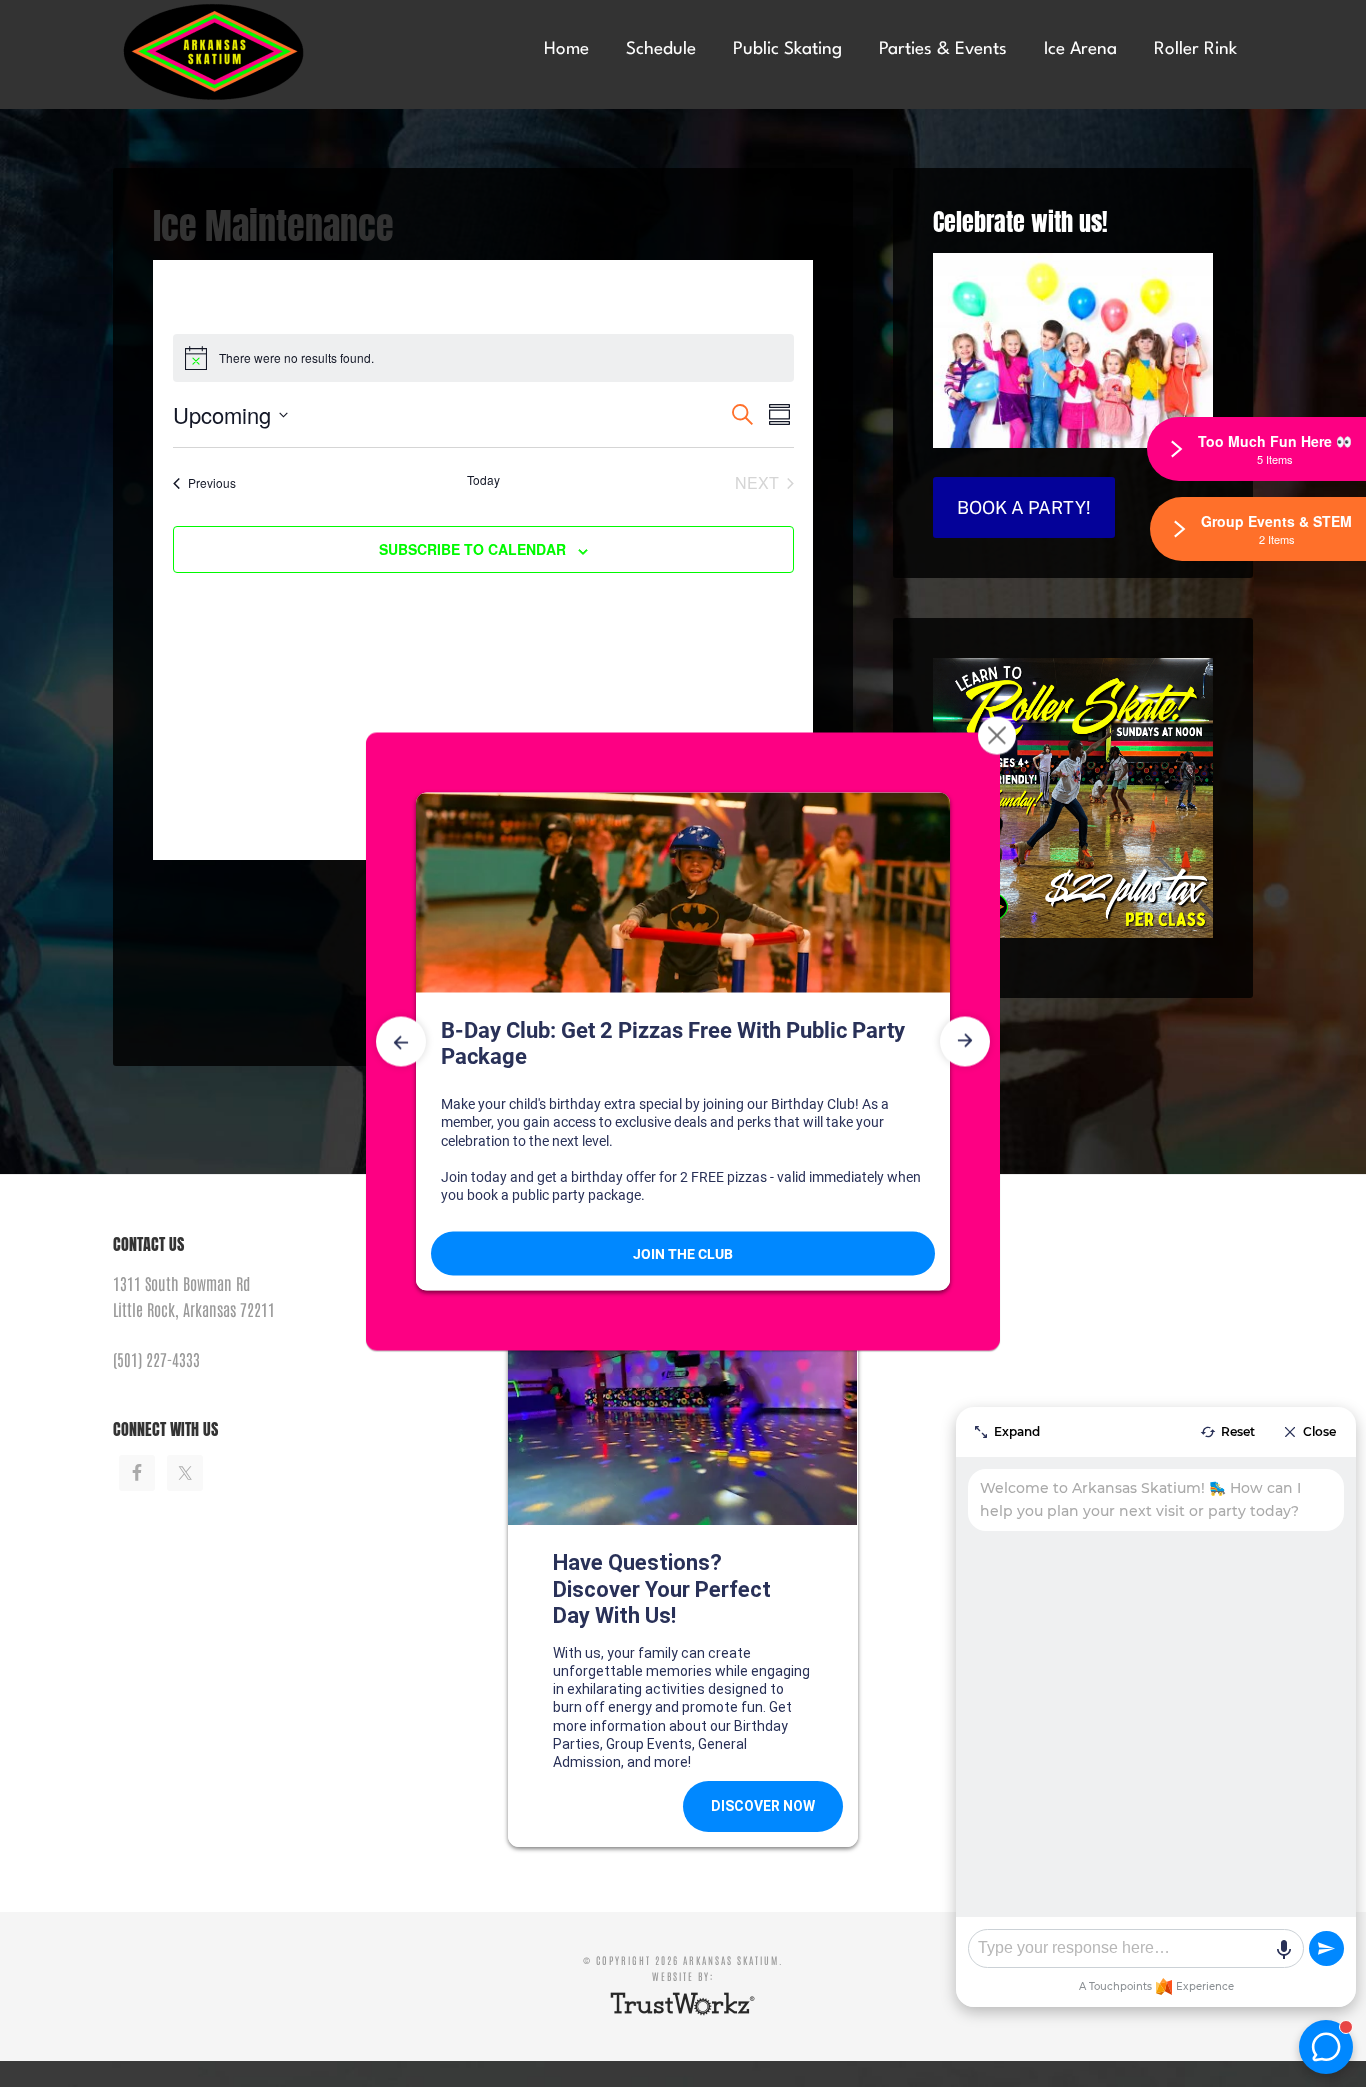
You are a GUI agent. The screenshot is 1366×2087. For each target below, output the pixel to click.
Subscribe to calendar (472, 549)
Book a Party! (1024, 507)
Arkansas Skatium (263, 52)
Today (483, 480)
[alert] (483, 358)
